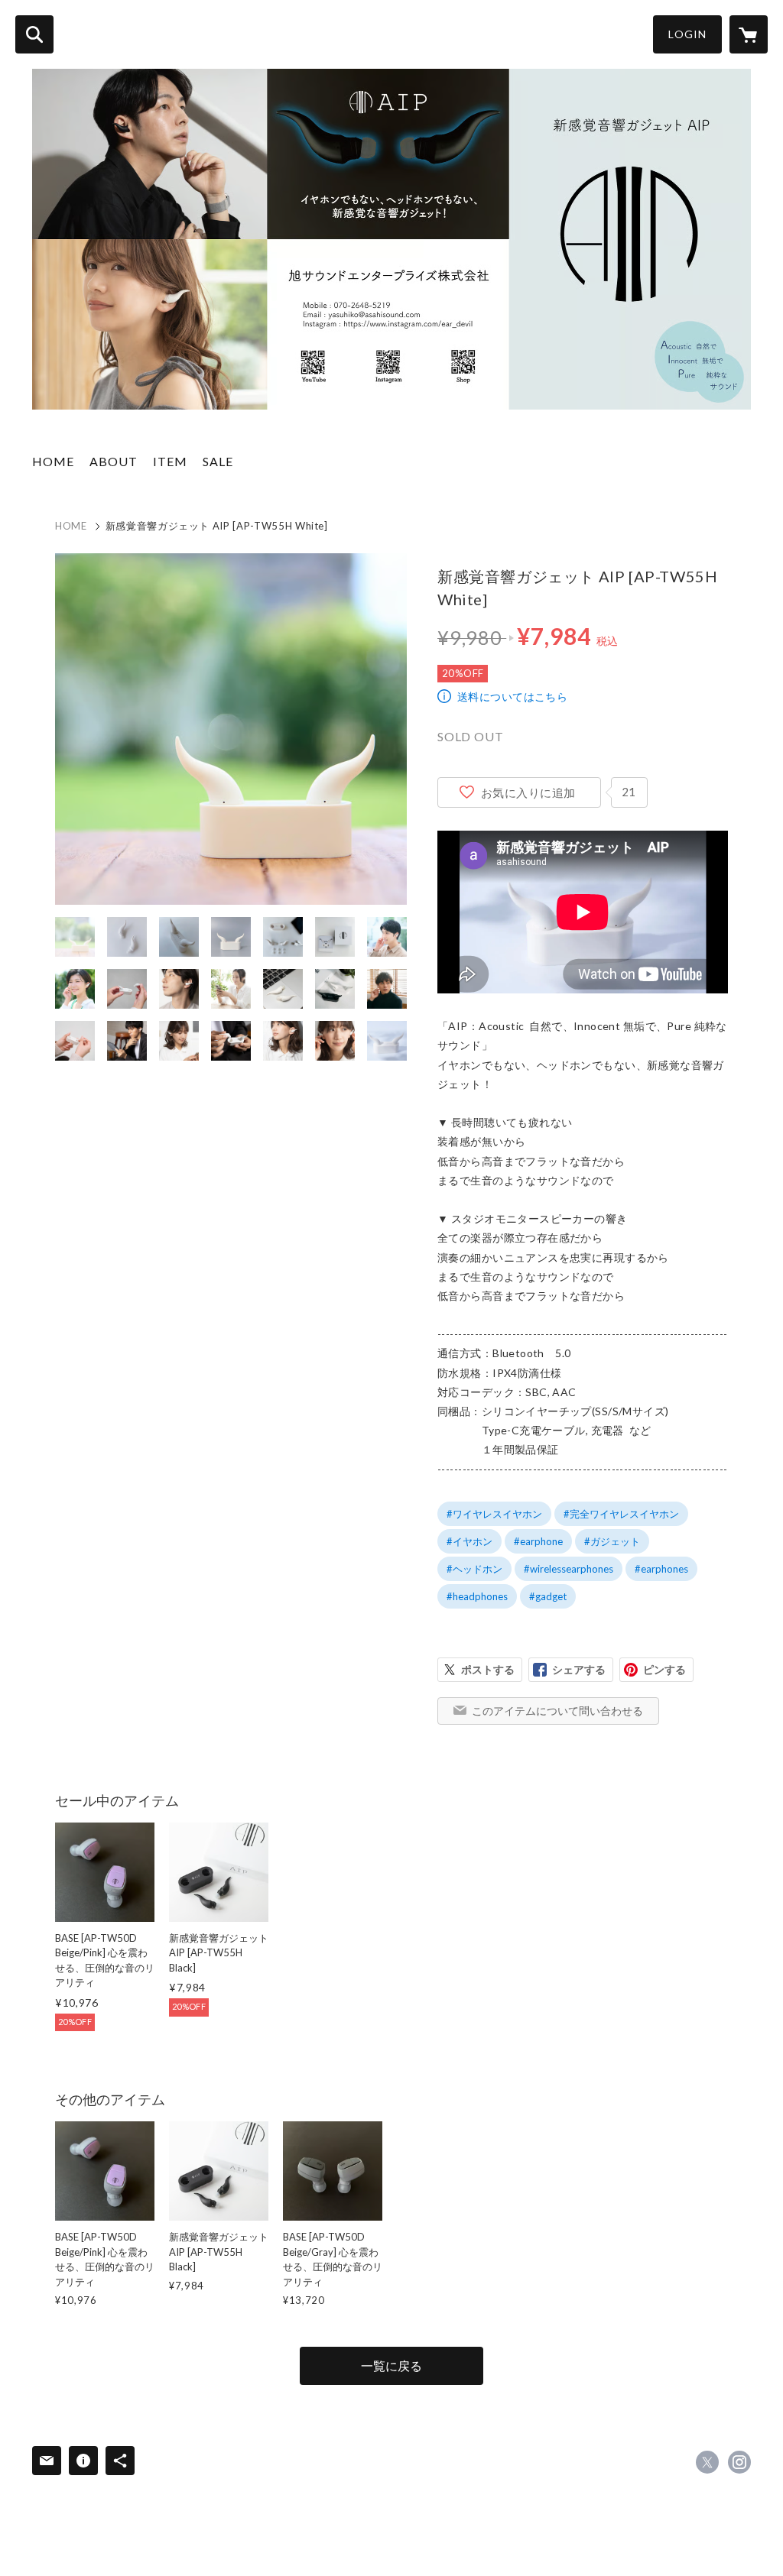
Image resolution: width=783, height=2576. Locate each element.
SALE (218, 461)
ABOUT (114, 461)
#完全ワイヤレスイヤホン (621, 1514)
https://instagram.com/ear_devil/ (739, 2462)
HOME (53, 461)
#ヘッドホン (474, 1569)
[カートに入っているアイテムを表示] (749, 34)
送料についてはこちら (512, 697)
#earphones (661, 1569)
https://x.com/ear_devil (707, 2462)
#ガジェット (612, 1541)
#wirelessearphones (569, 1569)
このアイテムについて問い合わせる (557, 1711)
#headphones (477, 1596)
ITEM (170, 461)
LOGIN (687, 34)
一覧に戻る (391, 2365)
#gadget (548, 1596)
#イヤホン (469, 1541)
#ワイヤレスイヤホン (494, 1514)
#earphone (538, 1541)
